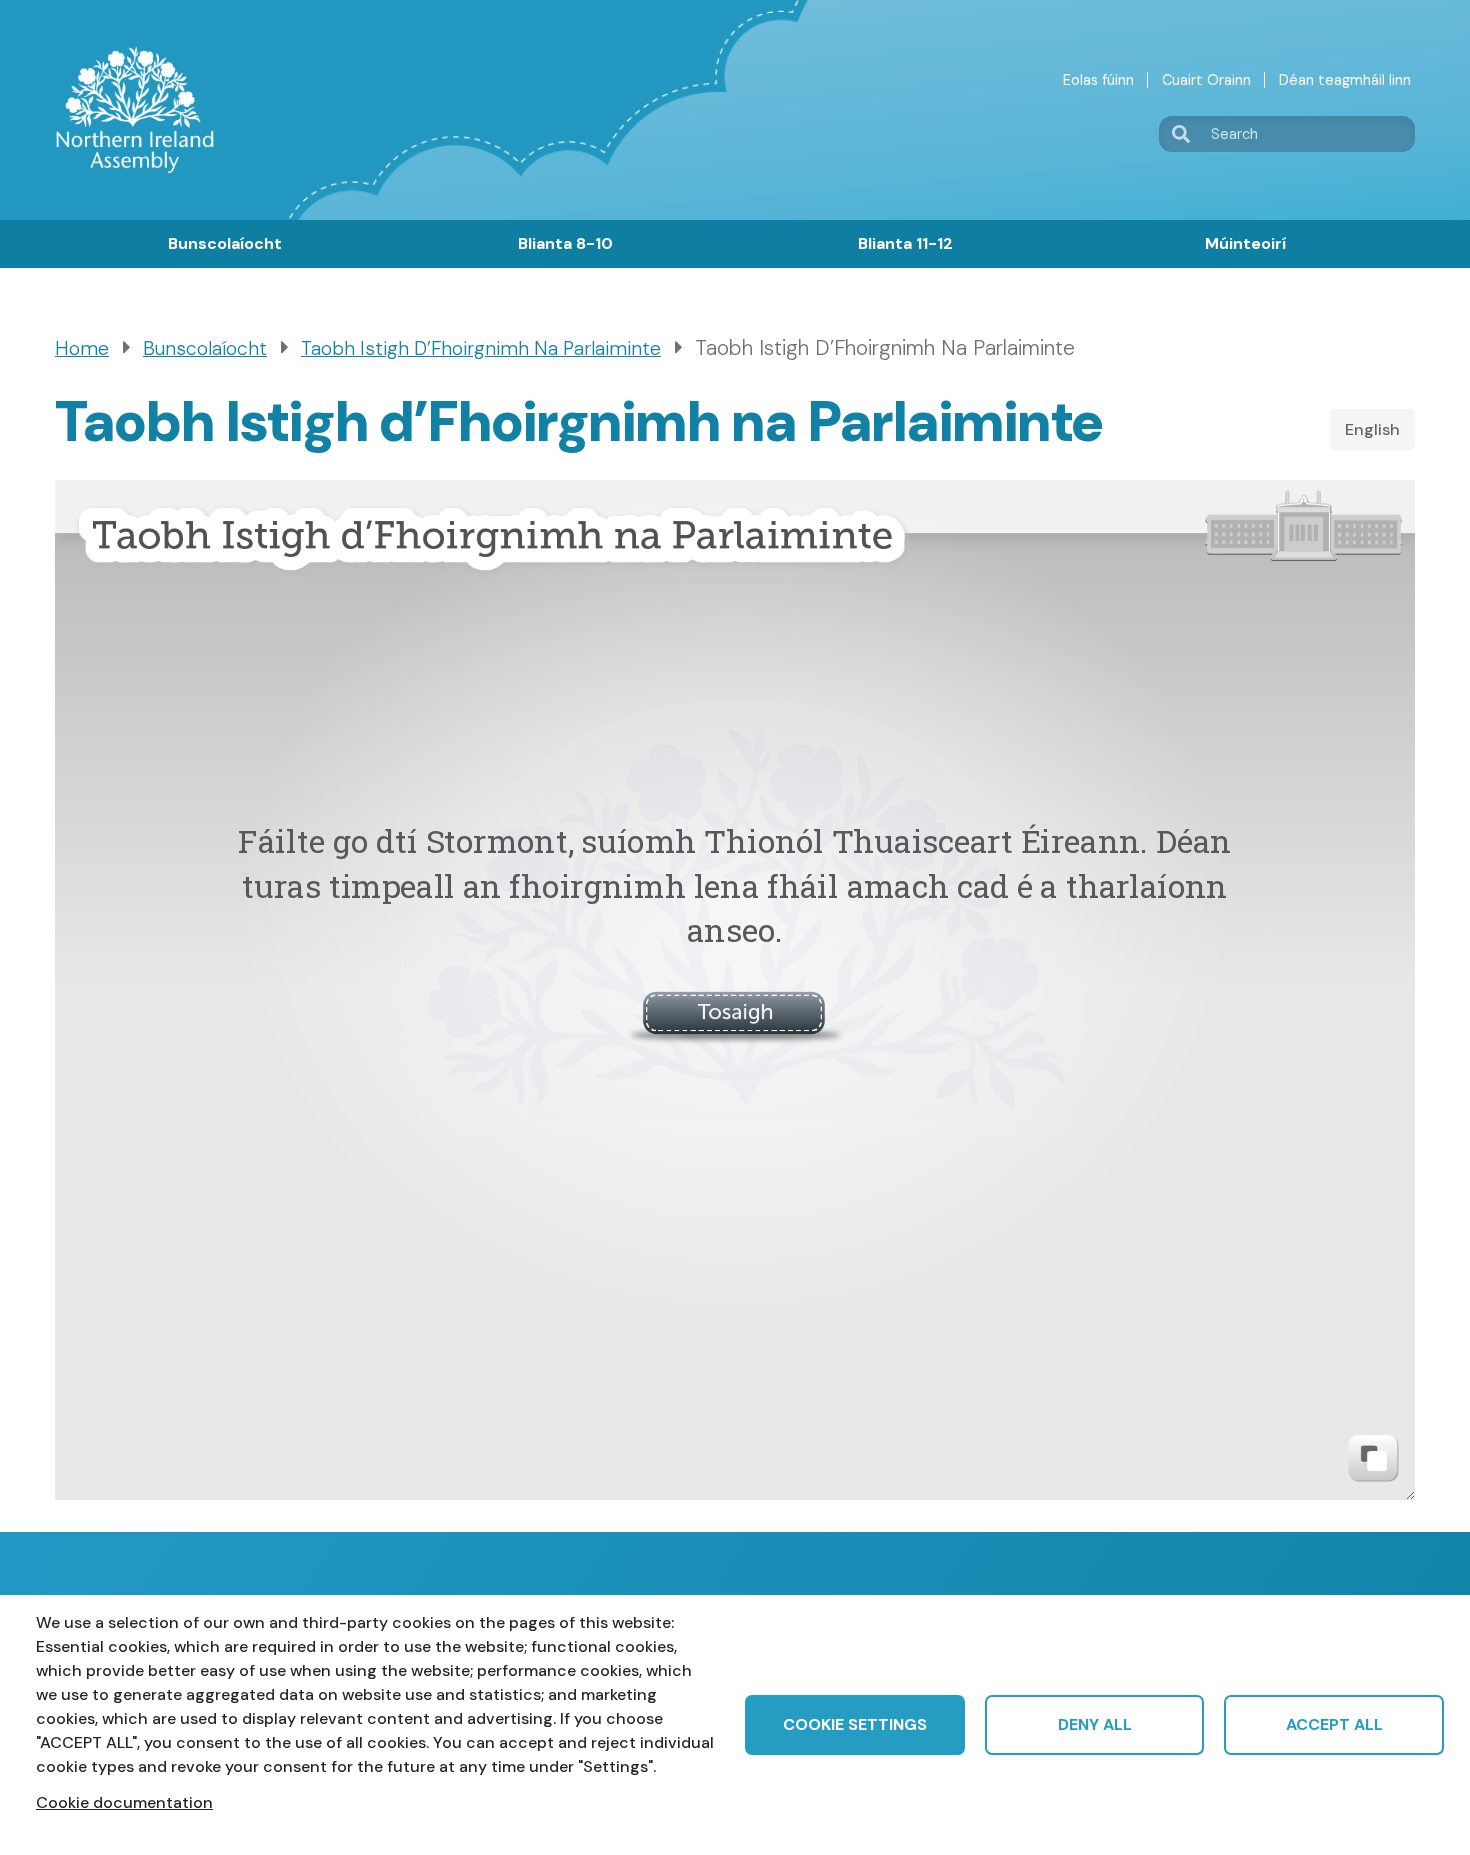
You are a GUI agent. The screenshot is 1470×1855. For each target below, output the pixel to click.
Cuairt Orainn (1206, 80)
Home (82, 348)
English (1372, 429)
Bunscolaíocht (225, 243)
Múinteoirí (1245, 243)
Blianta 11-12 (905, 243)
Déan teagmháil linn (1345, 80)
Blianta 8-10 (565, 243)
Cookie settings (855, 1724)
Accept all (1334, 1724)
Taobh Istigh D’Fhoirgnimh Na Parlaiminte (481, 348)
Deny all (1095, 1724)
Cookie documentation (124, 1802)
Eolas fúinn (1098, 80)
